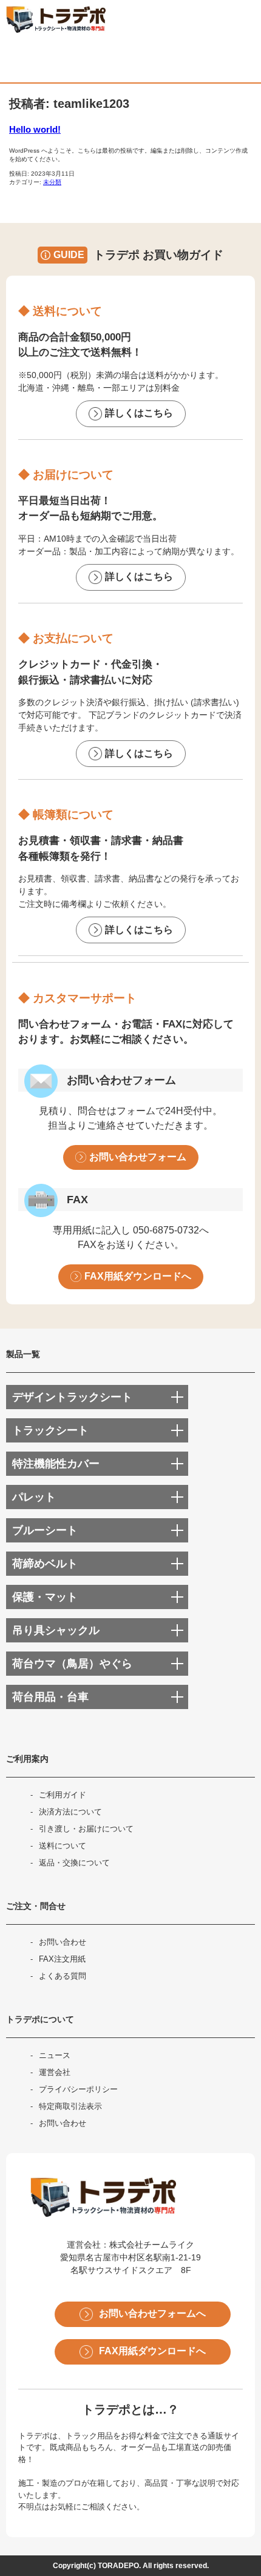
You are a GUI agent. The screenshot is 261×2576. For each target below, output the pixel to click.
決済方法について (70, 1812)
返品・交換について (74, 1863)
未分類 (52, 182)
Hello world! (35, 129)
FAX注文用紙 (62, 1959)
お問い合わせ (63, 1942)
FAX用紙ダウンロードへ (138, 1276)
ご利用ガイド (63, 1795)
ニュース (55, 2055)
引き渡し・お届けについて (86, 1829)
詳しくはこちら (139, 413)
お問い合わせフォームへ (152, 2313)
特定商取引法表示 (70, 2106)
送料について (63, 1846)
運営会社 (55, 2072)
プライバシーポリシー (78, 2089)
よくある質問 (63, 1976)
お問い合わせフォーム (138, 1157)
